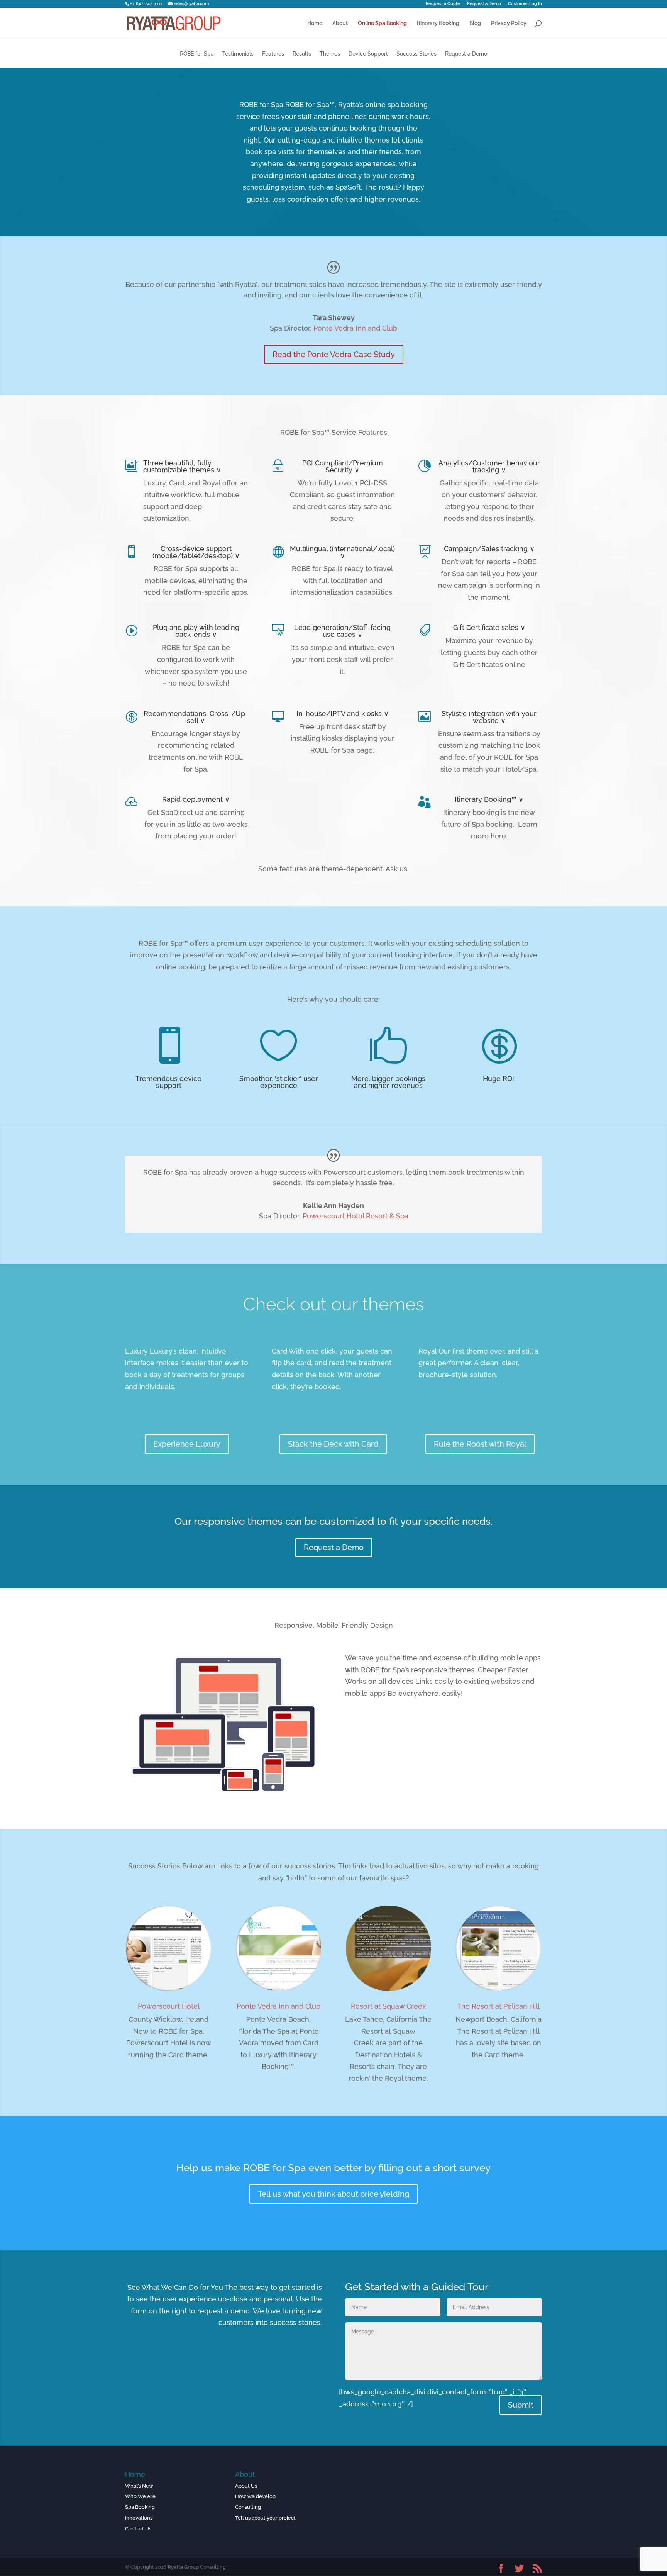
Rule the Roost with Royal (480, 1444)
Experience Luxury (187, 1444)
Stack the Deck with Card (333, 1444)
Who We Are (140, 2496)
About (340, 23)
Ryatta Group (183, 2567)
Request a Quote (443, 4)
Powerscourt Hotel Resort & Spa (356, 1216)
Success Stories (416, 54)
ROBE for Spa (197, 54)
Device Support (368, 54)
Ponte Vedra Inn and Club (355, 328)
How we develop (255, 2496)
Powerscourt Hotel (169, 2006)
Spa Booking (140, 2507)
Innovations (139, 2518)
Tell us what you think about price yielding (333, 2194)
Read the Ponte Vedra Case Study (334, 355)
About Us (246, 2486)
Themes (330, 54)
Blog (475, 23)
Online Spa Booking (382, 23)
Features (273, 54)
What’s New (139, 2486)
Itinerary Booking (438, 23)
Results (302, 54)
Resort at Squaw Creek (389, 2006)
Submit (521, 2405)
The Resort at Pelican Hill (498, 2006)
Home (315, 23)
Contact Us (138, 2529)
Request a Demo (484, 4)
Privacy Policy (509, 23)
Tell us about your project (265, 2518)
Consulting (248, 2507)
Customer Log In (525, 4)
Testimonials (238, 54)
